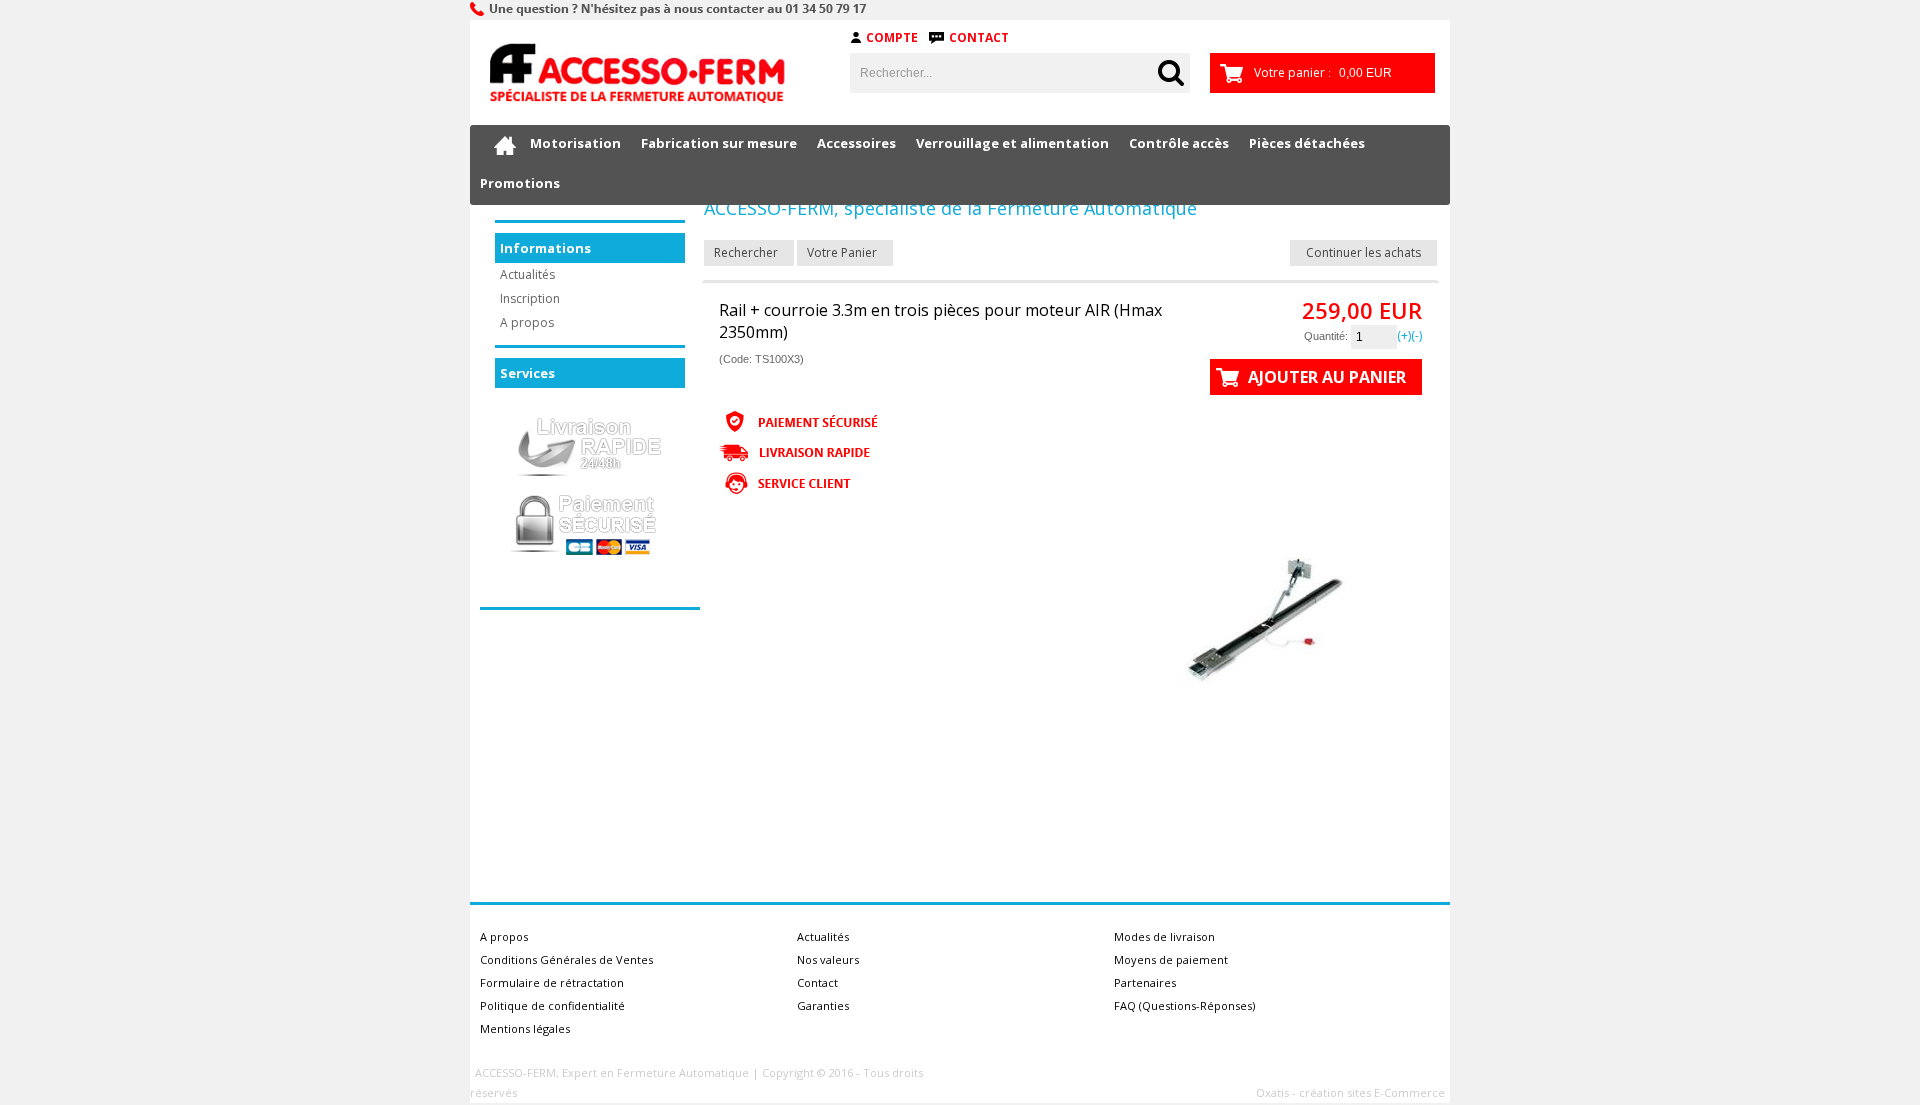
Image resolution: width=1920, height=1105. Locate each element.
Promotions (520, 183)
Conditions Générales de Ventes (566, 959)
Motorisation (575, 143)
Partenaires (1145, 982)
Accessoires (856, 143)
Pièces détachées (1307, 143)
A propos (527, 322)
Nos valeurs (828, 959)
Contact (979, 37)
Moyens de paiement (1171, 959)
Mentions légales (525, 1028)
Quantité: (1327, 336)
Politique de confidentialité (552, 1005)
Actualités (527, 274)
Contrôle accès (1179, 143)
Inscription (530, 298)
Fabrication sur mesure (719, 143)
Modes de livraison (1164, 936)
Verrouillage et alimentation (1012, 143)
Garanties (823, 1005)
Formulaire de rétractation (552, 982)
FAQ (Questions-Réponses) (1184, 1005)
